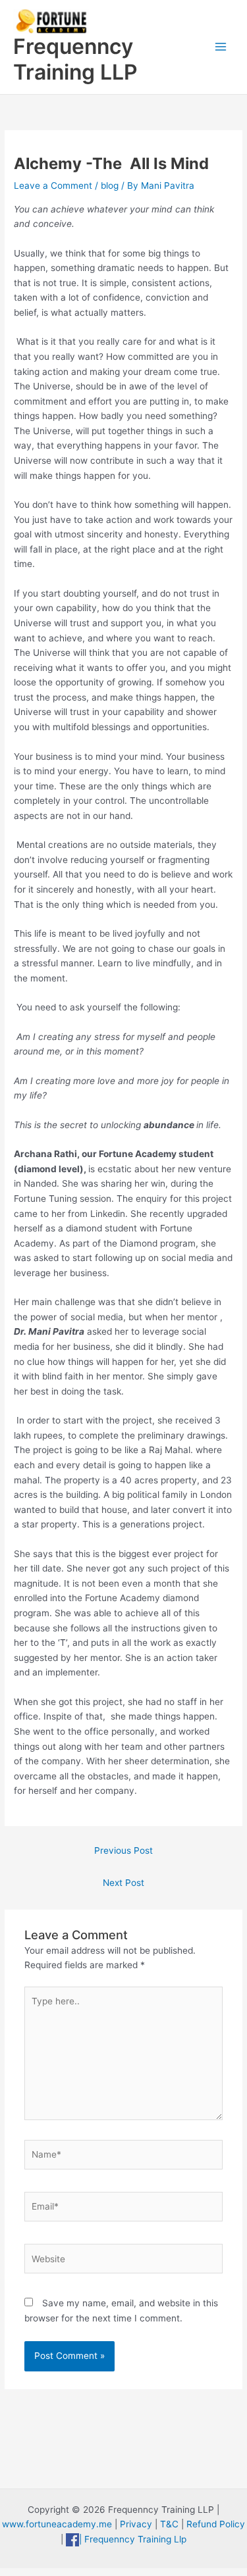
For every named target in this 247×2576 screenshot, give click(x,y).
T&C (169, 2524)
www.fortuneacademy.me (57, 2524)
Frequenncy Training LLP (75, 59)
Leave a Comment (53, 186)
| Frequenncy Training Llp (133, 2539)
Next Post (123, 1883)
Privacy (136, 2524)
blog (110, 186)
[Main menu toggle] (221, 47)
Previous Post (123, 1850)
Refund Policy (216, 2524)
